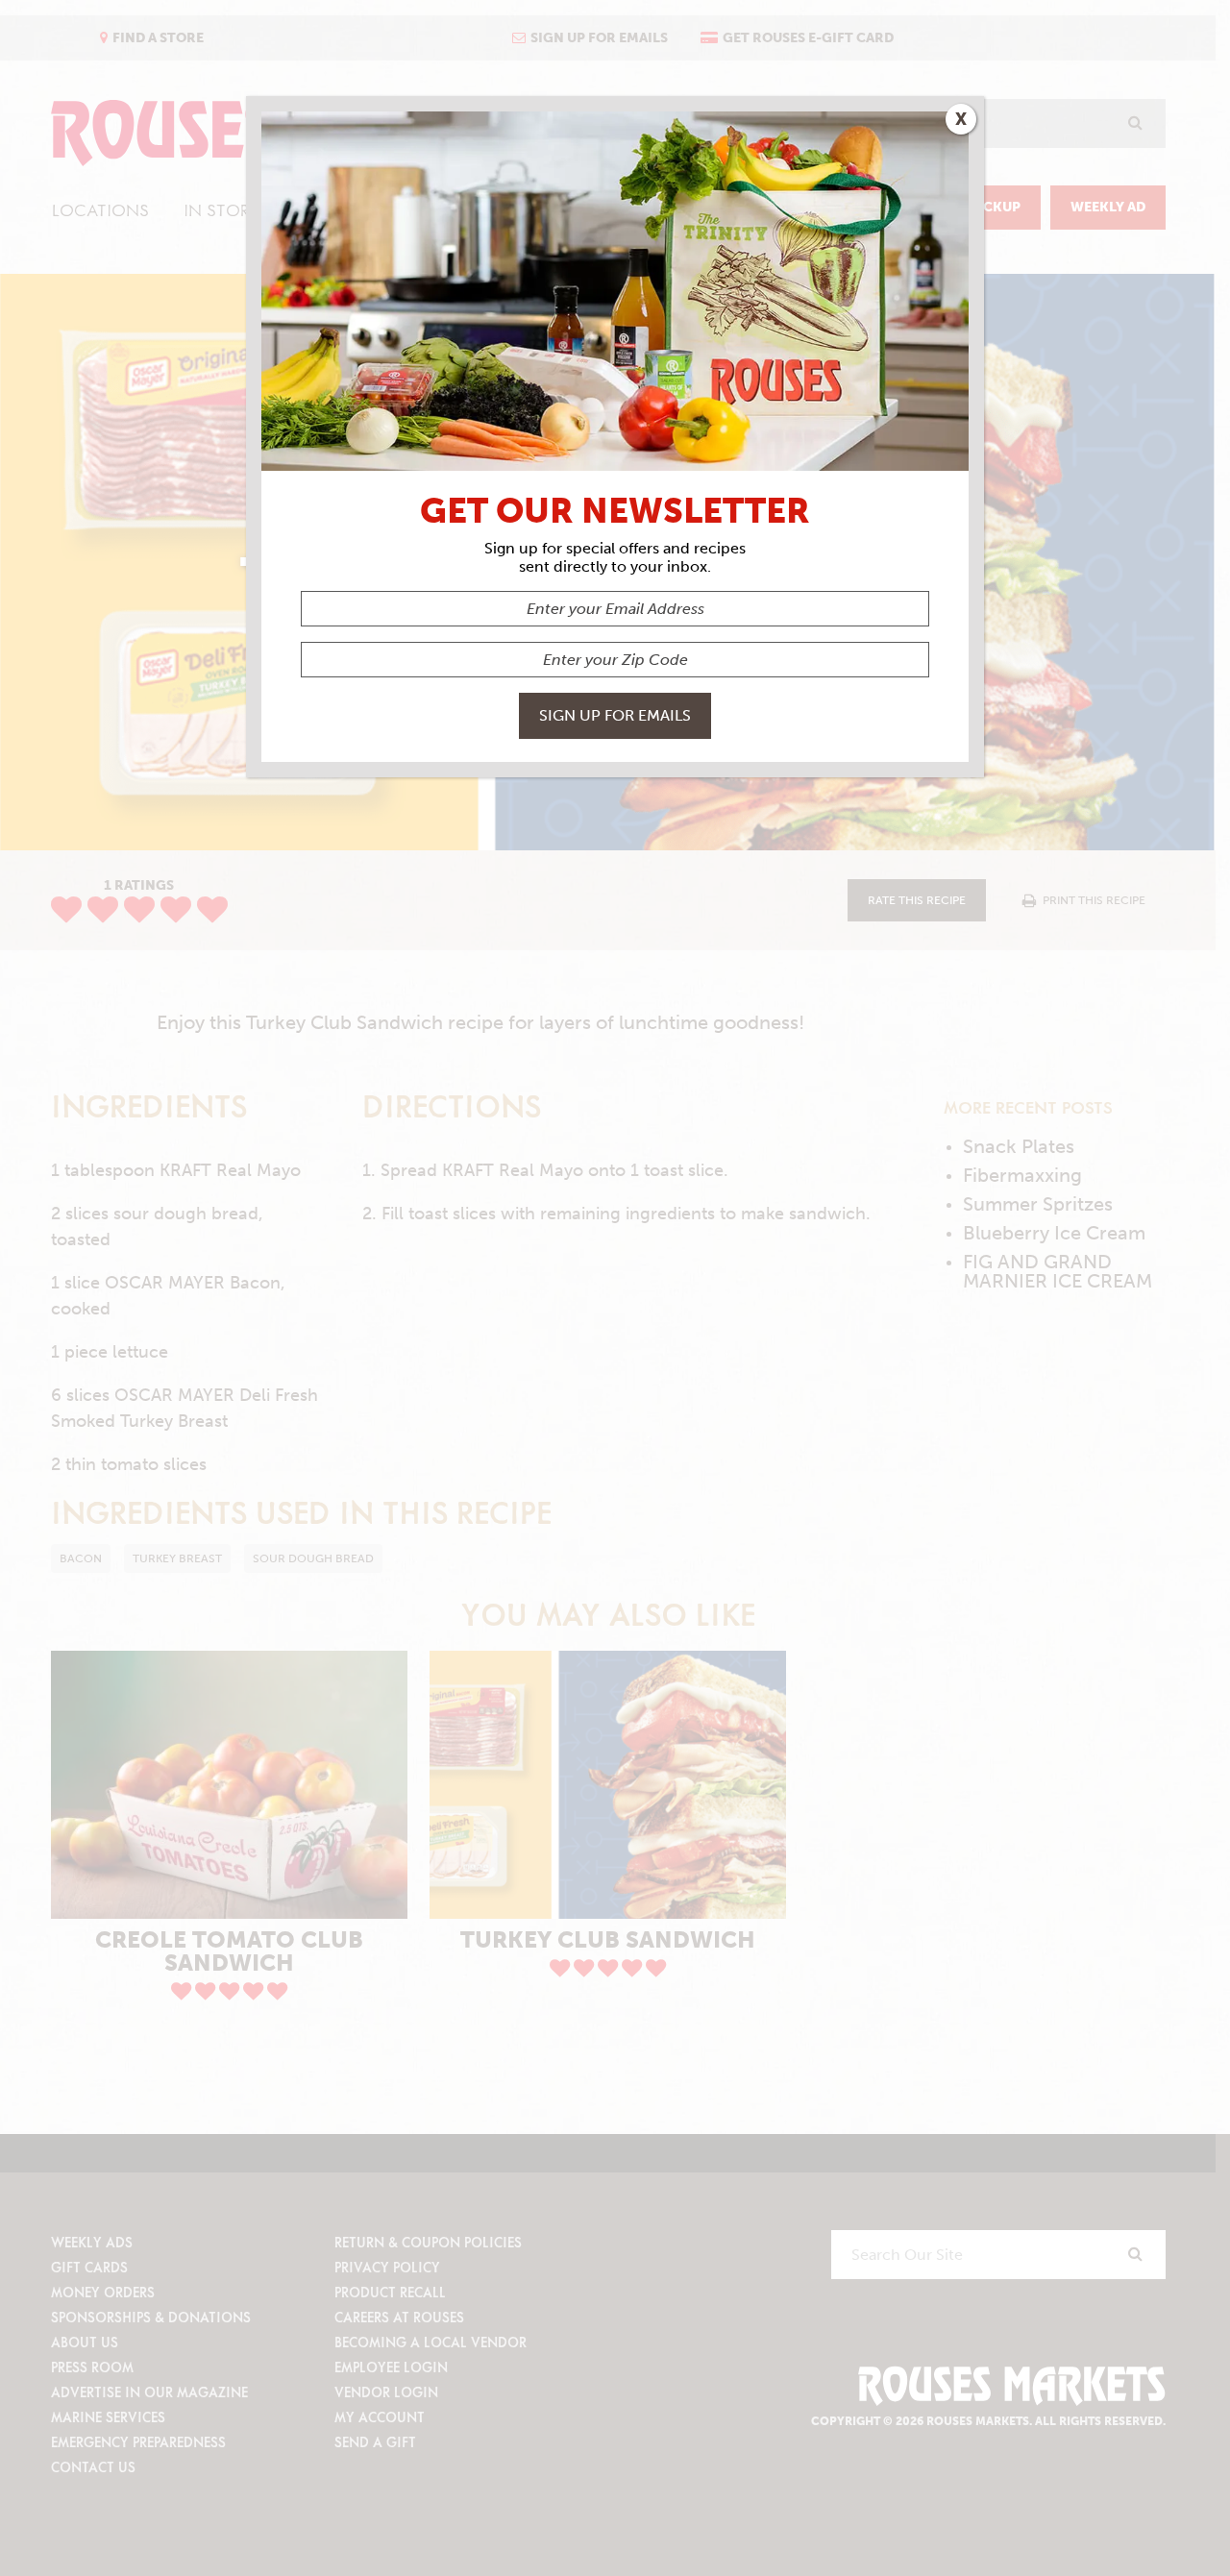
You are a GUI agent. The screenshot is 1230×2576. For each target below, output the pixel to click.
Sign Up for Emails (615, 715)
